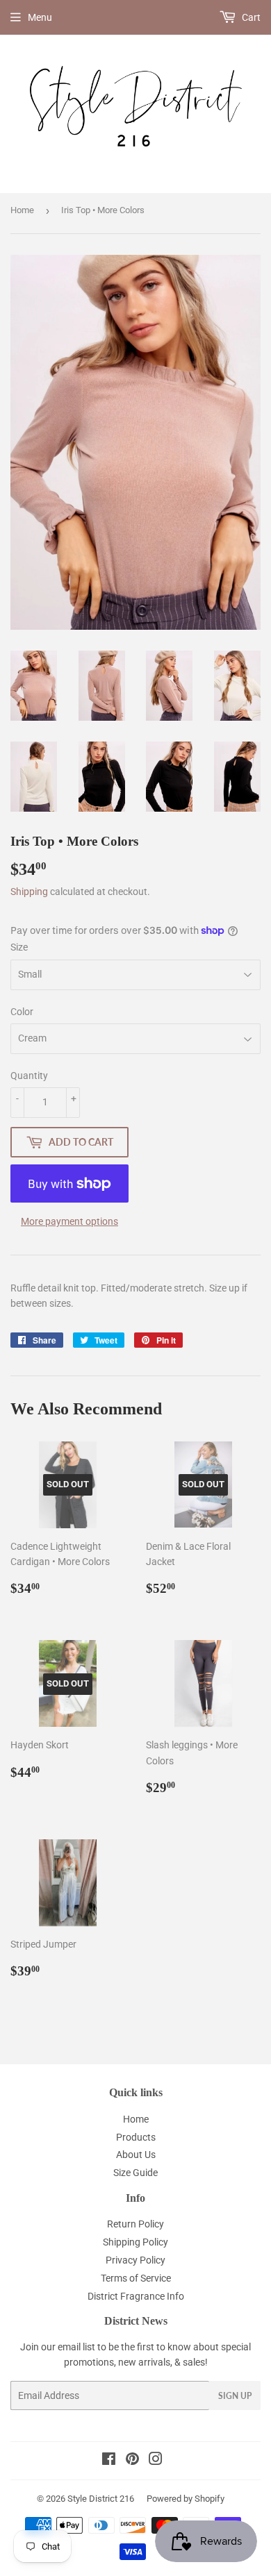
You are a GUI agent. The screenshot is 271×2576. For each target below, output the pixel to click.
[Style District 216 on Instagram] (156, 2461)
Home (22, 210)
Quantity (29, 1076)
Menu (40, 17)
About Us (136, 2155)
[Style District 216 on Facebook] (109, 2461)
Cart (250, 17)
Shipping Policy (135, 2242)
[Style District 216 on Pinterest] (132, 2461)
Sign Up (235, 2396)
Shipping (29, 892)
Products (136, 2137)
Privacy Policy (135, 2260)
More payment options (69, 1221)
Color (22, 1012)
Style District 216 (101, 2499)
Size (19, 947)
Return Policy (135, 2224)
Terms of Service (136, 2278)
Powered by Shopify (186, 2499)
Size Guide (135, 2173)
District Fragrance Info (136, 2296)
